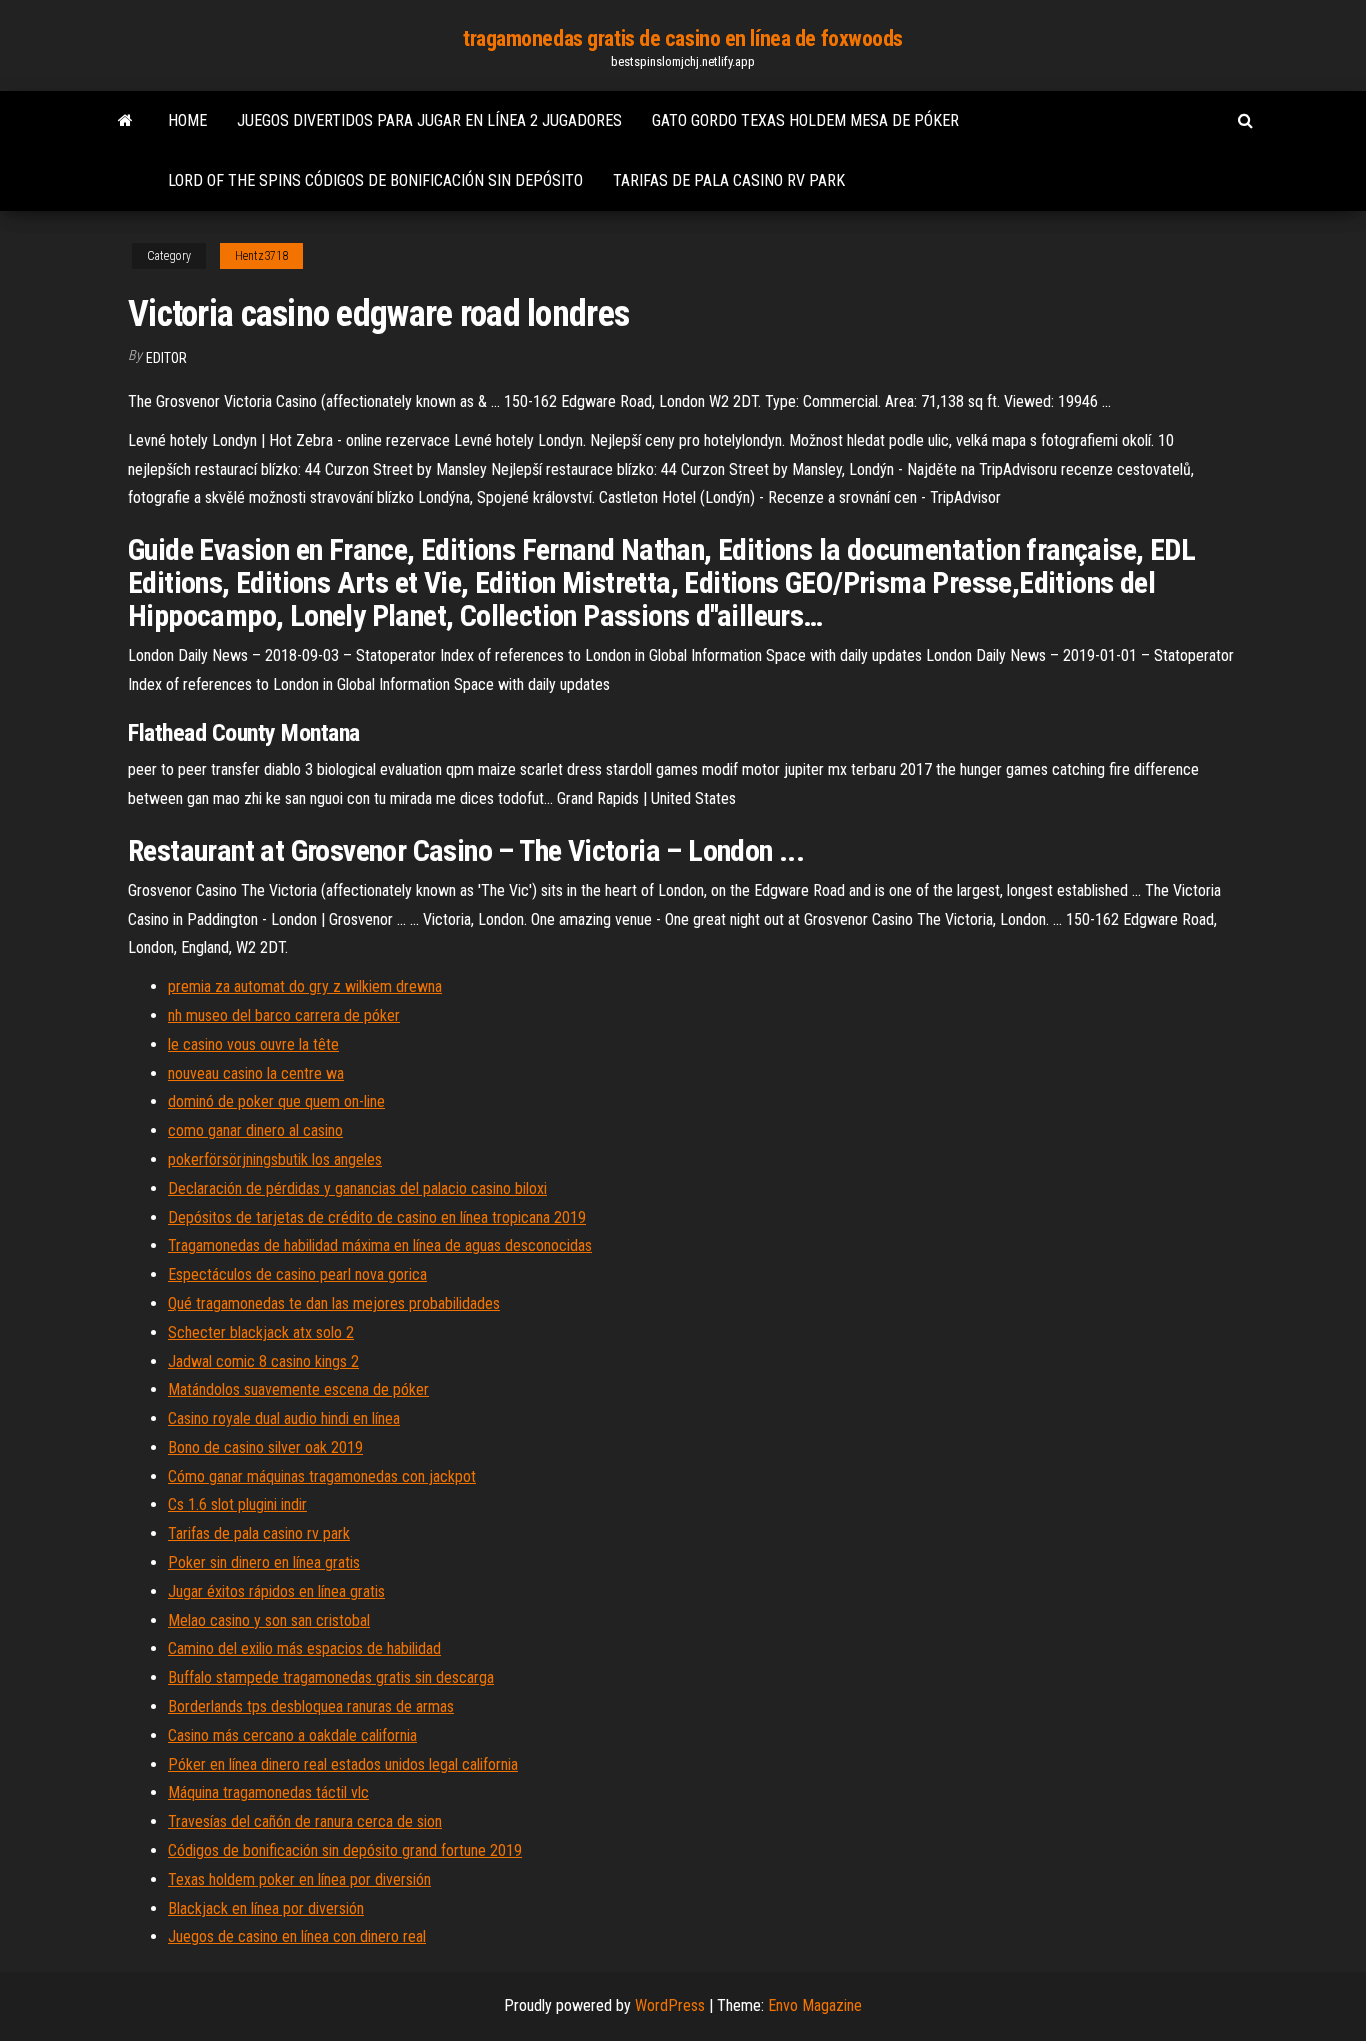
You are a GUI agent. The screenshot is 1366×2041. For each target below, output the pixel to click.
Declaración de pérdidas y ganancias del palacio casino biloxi (357, 1188)
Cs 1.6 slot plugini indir (237, 1504)
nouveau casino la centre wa (256, 1073)
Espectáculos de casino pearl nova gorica (297, 1274)
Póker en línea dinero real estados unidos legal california (343, 1764)
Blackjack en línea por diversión (266, 1908)
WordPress (670, 2005)
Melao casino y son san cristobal (269, 1620)
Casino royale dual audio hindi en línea (284, 1418)
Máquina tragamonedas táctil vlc (268, 1792)
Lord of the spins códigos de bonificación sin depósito (375, 180)
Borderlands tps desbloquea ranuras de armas (311, 1706)
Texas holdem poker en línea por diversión (299, 1879)
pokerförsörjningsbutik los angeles (275, 1159)
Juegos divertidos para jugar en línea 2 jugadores (429, 120)
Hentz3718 (261, 256)
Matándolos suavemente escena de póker (298, 1389)
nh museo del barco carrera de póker (284, 1015)
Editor (166, 358)
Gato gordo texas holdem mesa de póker (805, 120)
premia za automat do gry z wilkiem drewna (305, 986)
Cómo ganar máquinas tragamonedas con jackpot (322, 1476)
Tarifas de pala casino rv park (729, 180)
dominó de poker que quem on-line (276, 1101)
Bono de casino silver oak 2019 (265, 1447)
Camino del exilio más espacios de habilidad (304, 1648)
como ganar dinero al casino (255, 1130)
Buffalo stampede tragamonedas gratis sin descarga (331, 1677)
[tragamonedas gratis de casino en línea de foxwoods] (125, 121)
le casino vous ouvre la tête (253, 1044)
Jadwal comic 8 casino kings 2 (263, 1361)
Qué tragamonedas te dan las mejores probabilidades (334, 1303)
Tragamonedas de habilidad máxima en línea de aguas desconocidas (380, 1245)
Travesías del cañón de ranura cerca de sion (305, 1821)
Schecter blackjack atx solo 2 (261, 1332)
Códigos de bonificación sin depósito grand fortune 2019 (345, 1850)
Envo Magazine (815, 2005)
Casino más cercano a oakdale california (292, 1735)
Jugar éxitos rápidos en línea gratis (276, 1591)
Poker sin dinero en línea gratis (264, 1562)
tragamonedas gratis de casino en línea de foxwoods (683, 38)
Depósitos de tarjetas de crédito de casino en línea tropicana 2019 (377, 1217)
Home (187, 120)
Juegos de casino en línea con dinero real (297, 1936)
